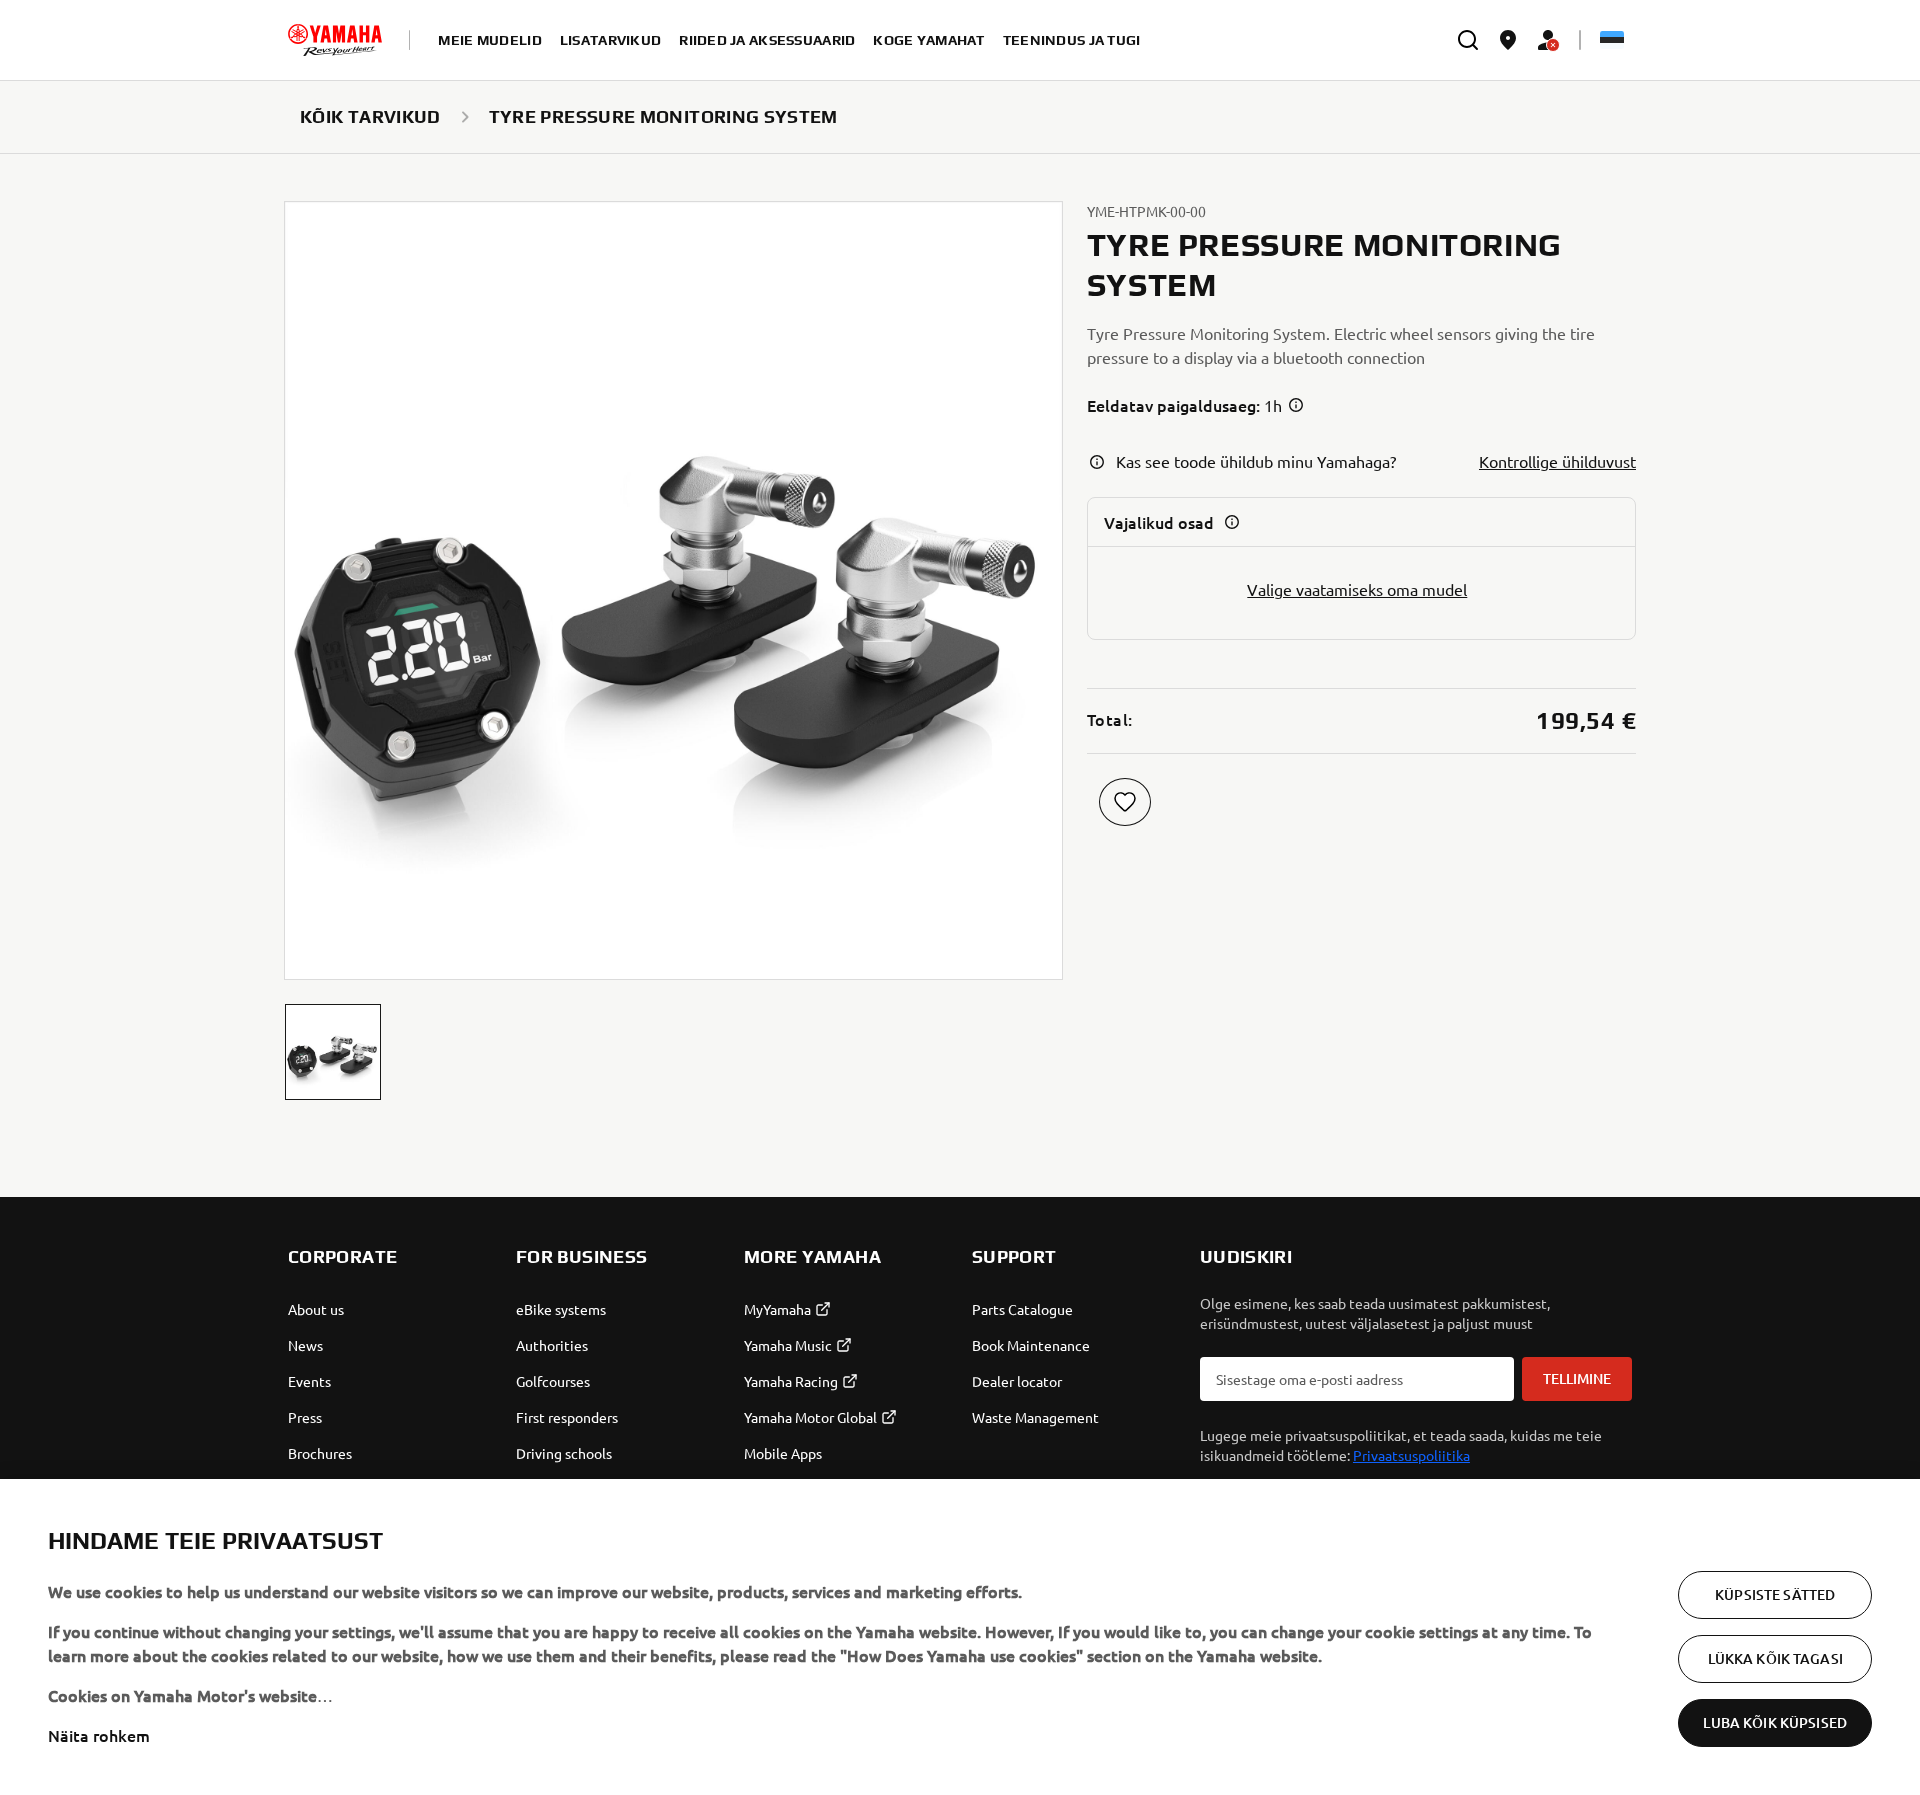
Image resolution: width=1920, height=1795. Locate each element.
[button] (333, 1052)
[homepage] (335, 40)
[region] (960, 1637)
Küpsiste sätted (1775, 1594)
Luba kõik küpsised (1775, 1722)
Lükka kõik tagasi (1775, 1658)
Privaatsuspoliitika (1411, 1455)
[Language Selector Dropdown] (1612, 40)
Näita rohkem (99, 1735)
